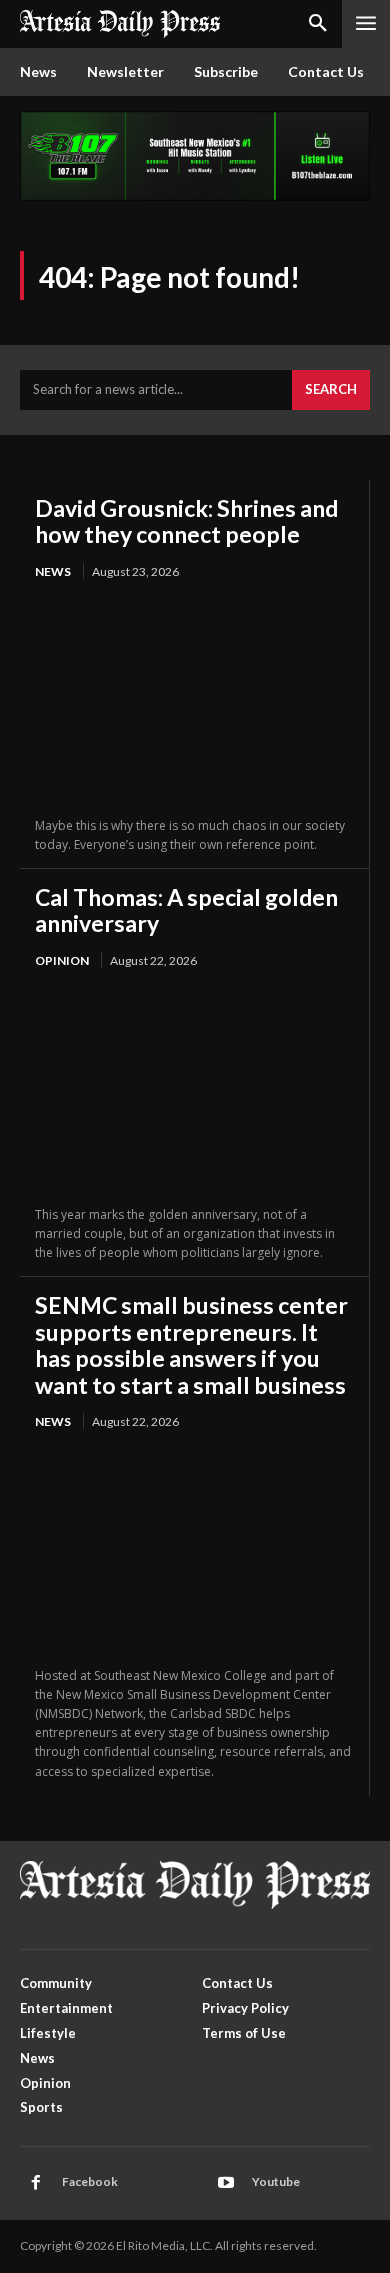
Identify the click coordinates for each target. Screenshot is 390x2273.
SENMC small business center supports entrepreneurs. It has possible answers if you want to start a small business (191, 1344)
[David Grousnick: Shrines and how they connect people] (194, 699)
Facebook (90, 2181)
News (53, 571)
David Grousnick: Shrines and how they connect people (186, 521)
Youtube (276, 2181)
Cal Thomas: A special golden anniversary (186, 910)
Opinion (62, 960)
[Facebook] (36, 2183)
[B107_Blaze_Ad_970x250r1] (195, 195)
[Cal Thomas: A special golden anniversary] (194, 1088)
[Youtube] (226, 2183)
